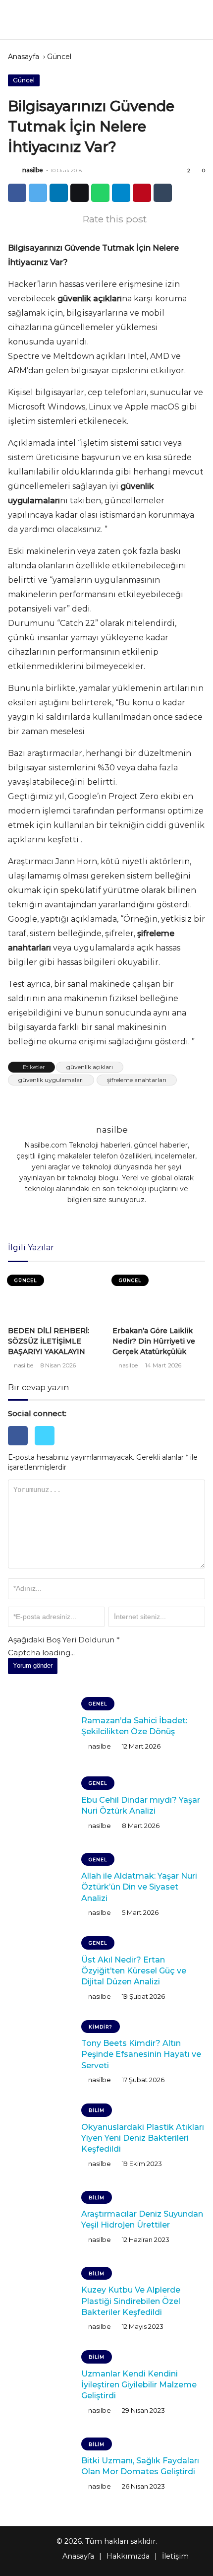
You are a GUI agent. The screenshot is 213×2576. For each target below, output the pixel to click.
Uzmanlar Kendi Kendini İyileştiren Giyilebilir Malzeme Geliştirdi (139, 2385)
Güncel (59, 57)
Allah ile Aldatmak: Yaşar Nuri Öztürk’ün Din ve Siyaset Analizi (139, 1887)
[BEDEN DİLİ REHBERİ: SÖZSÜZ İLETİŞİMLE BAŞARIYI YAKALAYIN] (54, 1296)
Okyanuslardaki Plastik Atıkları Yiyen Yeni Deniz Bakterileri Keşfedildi (143, 2138)
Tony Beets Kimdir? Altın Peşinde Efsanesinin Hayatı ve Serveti (141, 2054)
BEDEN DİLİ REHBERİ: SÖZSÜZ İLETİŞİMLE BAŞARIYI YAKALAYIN (49, 1341)
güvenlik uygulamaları (51, 1080)
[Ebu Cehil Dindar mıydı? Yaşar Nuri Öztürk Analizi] (41, 1806)
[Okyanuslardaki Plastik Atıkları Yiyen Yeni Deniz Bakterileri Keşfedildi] (41, 2138)
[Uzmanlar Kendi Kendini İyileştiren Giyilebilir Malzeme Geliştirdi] (41, 2384)
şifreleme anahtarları (137, 1080)
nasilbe (33, 170)
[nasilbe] (14, 170)
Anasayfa (24, 57)
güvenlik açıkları (90, 1067)
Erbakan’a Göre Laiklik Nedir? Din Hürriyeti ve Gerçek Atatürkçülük (154, 1341)
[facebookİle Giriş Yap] (21, 1448)
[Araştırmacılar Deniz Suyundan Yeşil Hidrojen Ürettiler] (41, 2220)
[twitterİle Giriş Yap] (47, 1448)
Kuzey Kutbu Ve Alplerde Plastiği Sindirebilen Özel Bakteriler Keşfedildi (131, 2301)
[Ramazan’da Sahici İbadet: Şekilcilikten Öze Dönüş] (41, 1726)
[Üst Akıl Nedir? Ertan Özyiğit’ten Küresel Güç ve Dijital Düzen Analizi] (41, 1970)
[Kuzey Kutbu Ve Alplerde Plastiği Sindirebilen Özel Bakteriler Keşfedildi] (41, 2301)
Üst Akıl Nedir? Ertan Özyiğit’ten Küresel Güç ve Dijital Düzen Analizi (134, 1971)
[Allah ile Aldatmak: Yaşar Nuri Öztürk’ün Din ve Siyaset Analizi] (41, 1887)
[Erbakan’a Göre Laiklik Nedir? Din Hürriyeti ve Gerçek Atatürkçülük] (159, 1296)
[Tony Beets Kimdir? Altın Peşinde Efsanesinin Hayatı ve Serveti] (41, 2054)
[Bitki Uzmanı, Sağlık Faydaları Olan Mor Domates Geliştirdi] (41, 2466)
